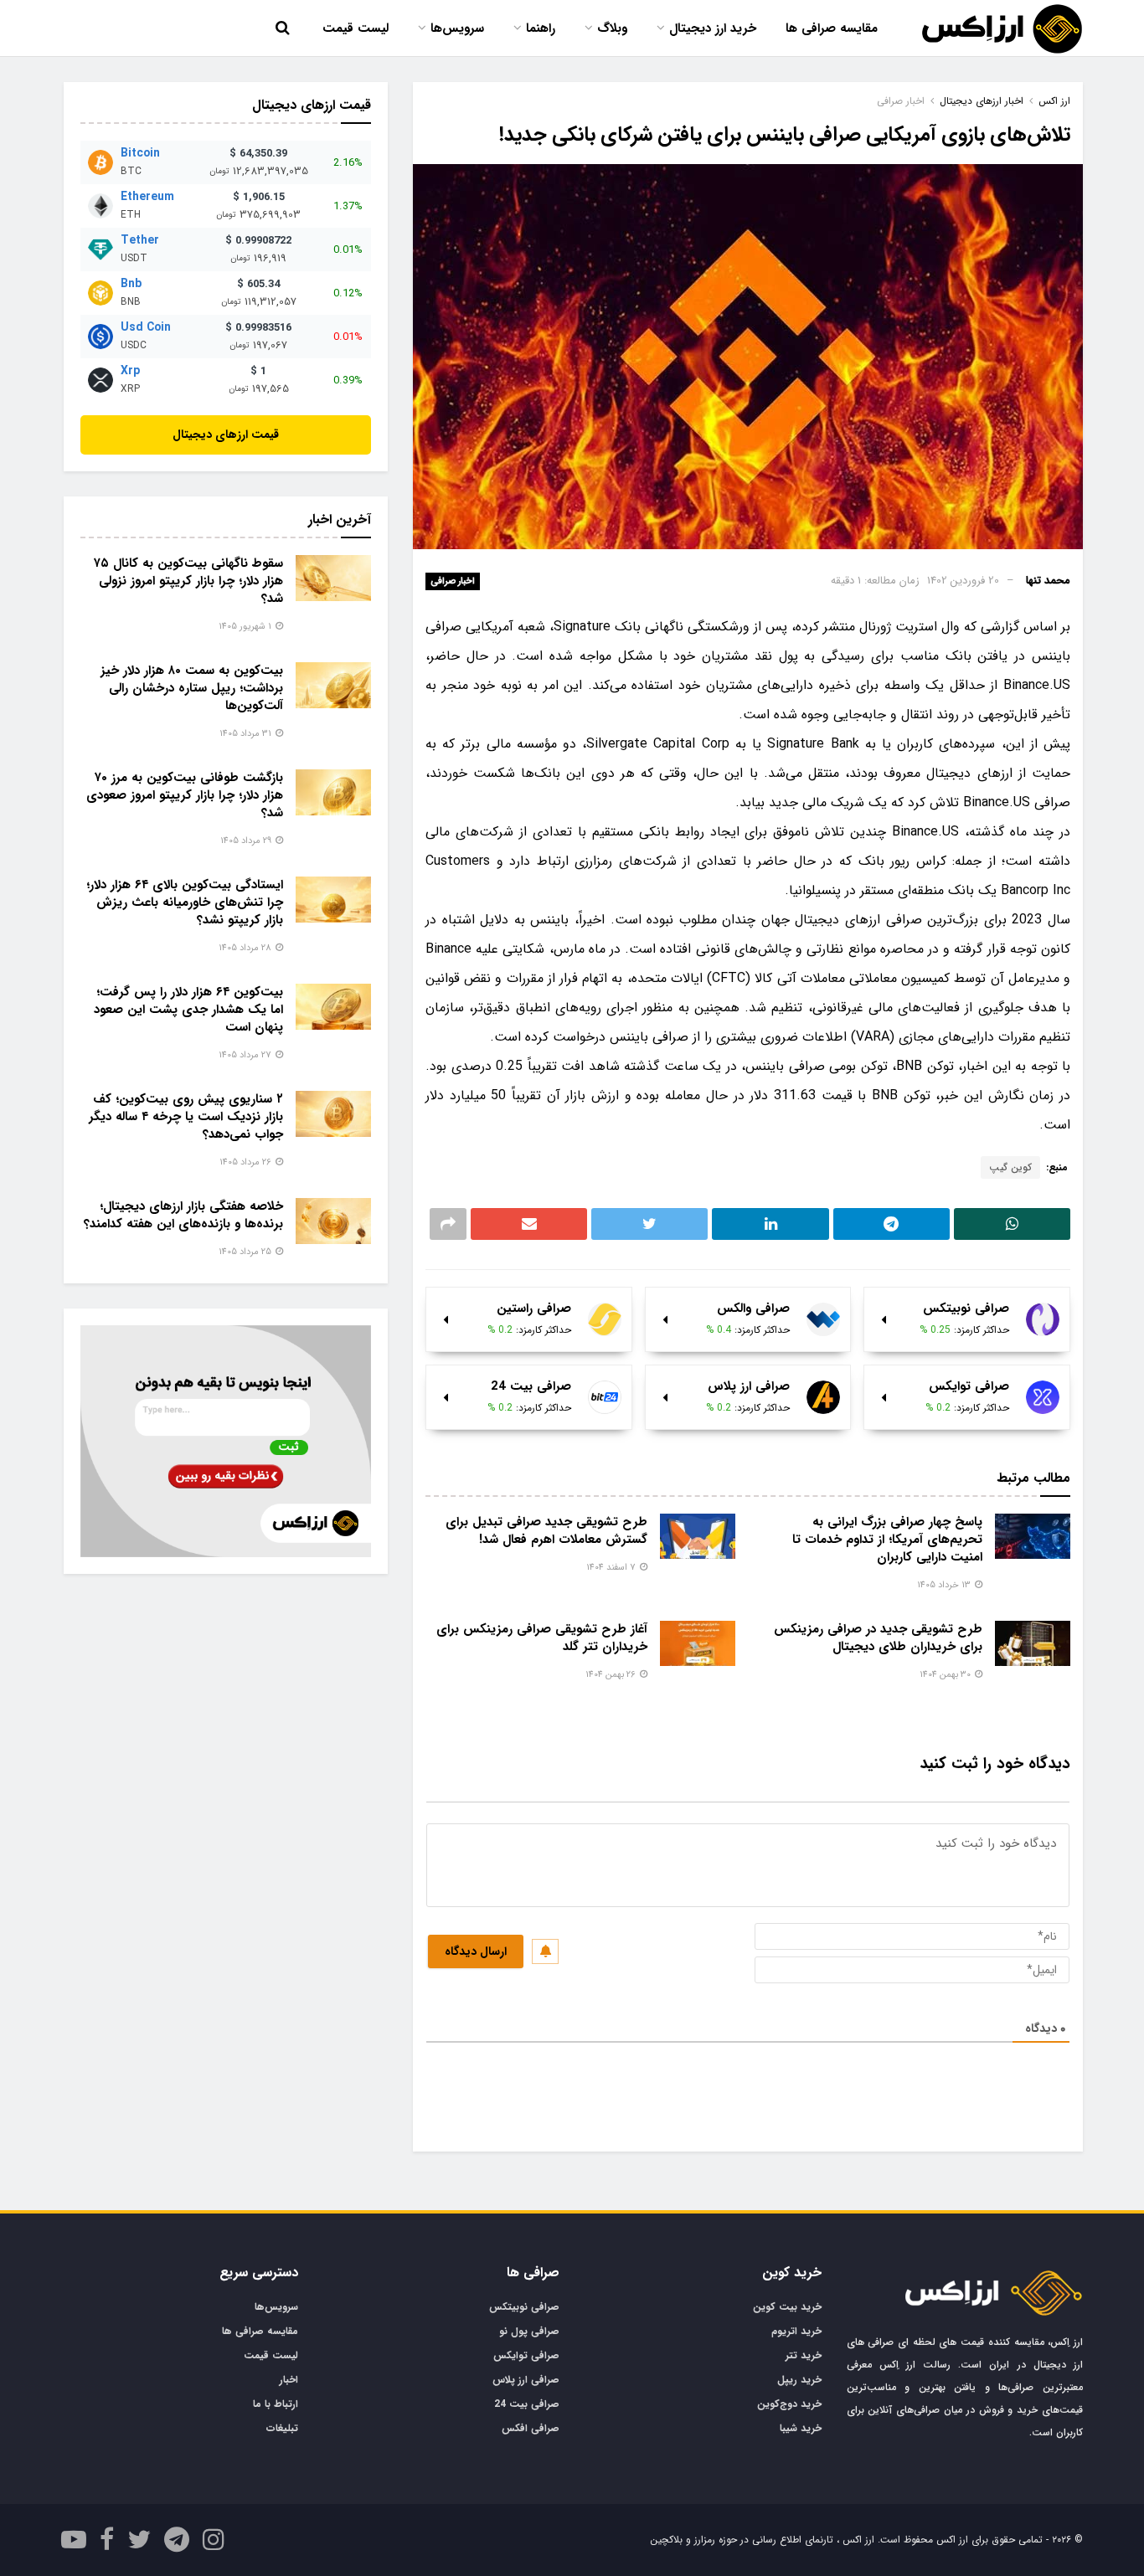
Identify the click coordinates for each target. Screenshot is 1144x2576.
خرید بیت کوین (787, 2307)
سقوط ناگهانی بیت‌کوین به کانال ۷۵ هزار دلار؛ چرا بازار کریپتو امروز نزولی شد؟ (188, 581)
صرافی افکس (531, 2428)
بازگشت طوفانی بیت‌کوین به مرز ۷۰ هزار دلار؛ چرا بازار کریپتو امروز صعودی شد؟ (185, 795)
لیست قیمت (356, 28)
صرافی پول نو (529, 2331)
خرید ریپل (799, 2380)
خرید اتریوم (796, 2331)
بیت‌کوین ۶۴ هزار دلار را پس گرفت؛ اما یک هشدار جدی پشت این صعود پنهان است (188, 1010)
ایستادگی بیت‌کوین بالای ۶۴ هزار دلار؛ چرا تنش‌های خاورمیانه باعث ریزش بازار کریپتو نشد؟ (185, 902)
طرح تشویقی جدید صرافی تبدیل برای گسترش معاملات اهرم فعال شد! (546, 1531)
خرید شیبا (801, 2428)
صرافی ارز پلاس (526, 2380)
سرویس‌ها (457, 28)
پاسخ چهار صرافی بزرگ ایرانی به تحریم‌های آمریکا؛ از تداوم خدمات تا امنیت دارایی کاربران (887, 1540)
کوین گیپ (1010, 1167)
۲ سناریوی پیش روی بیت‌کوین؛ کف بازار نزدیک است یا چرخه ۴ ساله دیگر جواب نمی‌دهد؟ (186, 1117)
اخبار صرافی (453, 581)
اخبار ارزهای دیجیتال (982, 101)
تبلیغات (282, 2428)
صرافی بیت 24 (527, 2404)
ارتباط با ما (276, 2404)
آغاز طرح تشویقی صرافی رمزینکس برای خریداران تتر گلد (542, 1638)
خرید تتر (804, 2355)
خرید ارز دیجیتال (713, 28)
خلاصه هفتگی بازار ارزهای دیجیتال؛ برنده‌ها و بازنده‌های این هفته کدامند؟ (183, 1215)
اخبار (289, 2380)
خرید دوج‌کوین (789, 2404)
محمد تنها (1048, 581)
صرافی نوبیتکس (524, 2307)
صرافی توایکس (526, 2355)
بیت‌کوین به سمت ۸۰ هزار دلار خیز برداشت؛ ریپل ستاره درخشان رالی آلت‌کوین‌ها (192, 688)
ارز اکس (1054, 101)
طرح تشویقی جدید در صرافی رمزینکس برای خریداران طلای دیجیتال (878, 1638)
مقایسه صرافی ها (832, 28)
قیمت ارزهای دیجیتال (226, 434)
